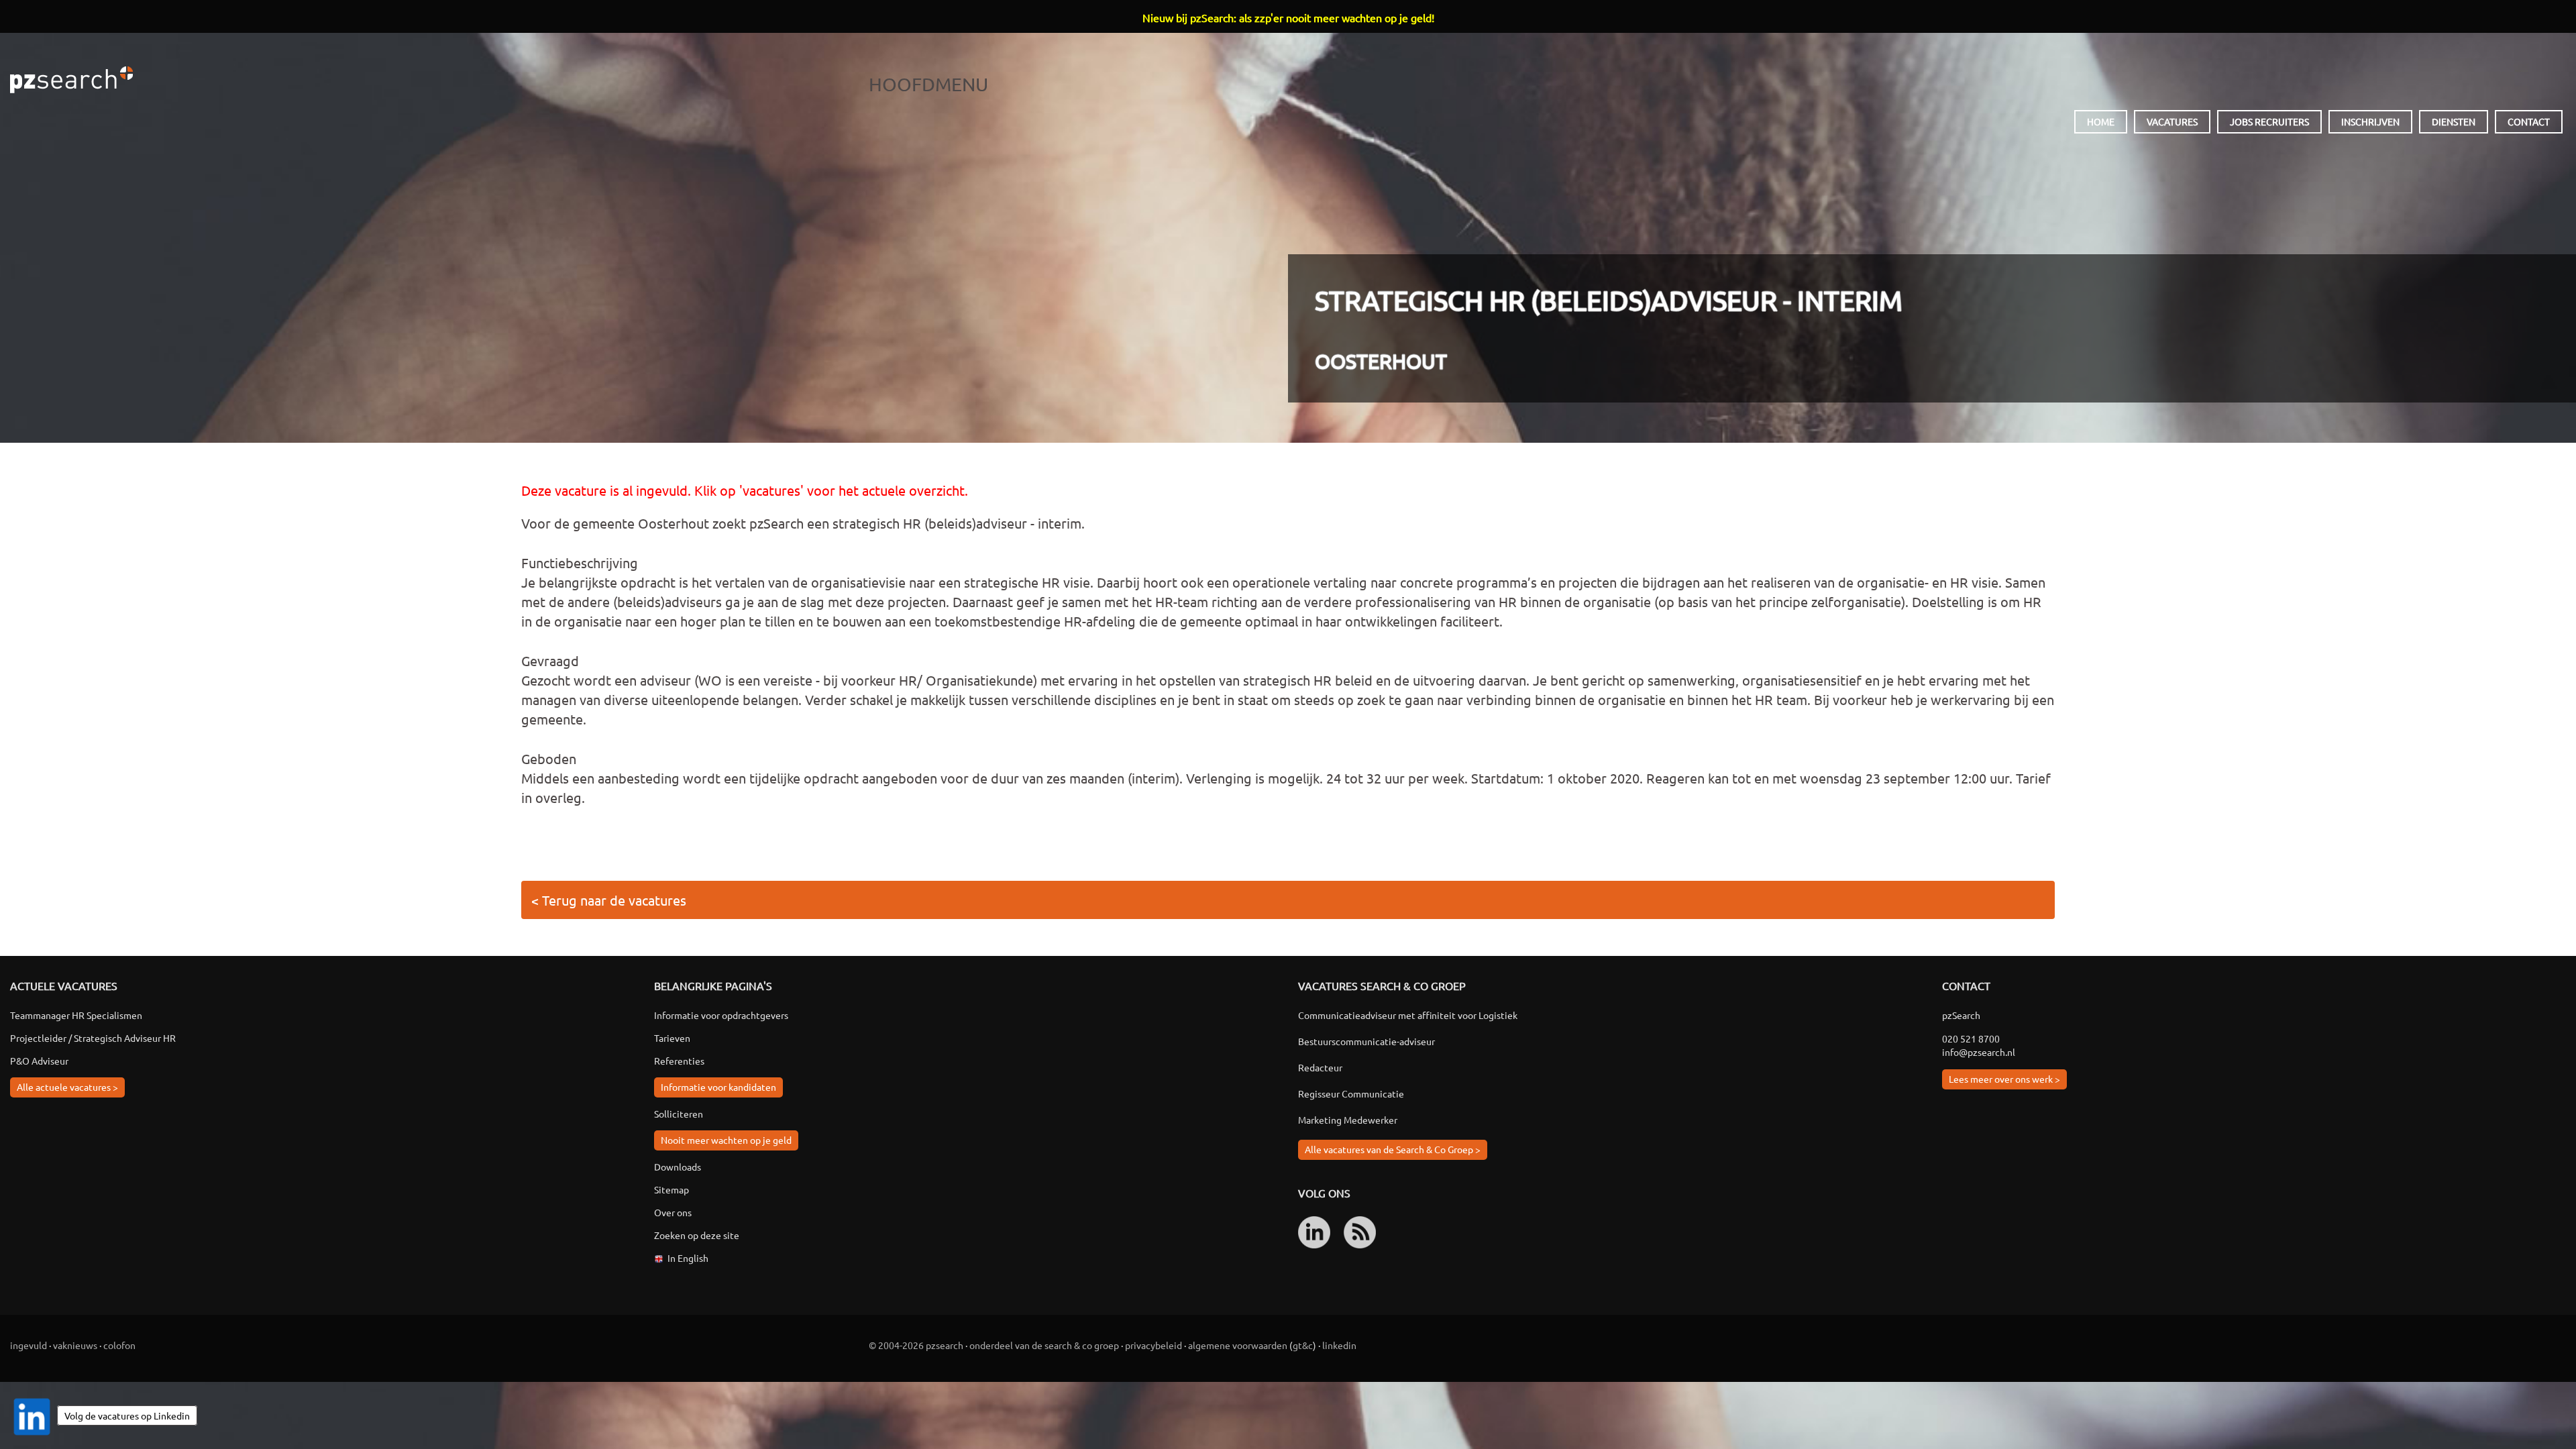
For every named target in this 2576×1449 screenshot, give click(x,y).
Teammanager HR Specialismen (76, 1015)
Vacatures (2172, 121)
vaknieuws (75, 1345)
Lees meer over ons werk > (2004, 1079)
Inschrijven (2370, 121)
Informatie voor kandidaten (718, 1087)
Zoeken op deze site (697, 1235)
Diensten (2454, 121)
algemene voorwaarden (1238, 1345)
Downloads (678, 1167)
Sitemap (672, 1189)
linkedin (1339, 1345)
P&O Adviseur (39, 1061)
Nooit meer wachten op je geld (726, 1140)
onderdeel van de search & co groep (1044, 1345)
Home (2101, 121)
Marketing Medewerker (1348, 1120)
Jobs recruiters (2269, 121)
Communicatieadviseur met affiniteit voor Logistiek (1408, 1015)
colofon (119, 1345)
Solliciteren (679, 1114)
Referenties (679, 1061)
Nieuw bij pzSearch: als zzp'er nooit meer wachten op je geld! (1288, 17)
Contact (2529, 121)
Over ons (673, 1212)
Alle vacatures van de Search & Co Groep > (1393, 1149)
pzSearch (71, 80)
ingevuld (29, 1345)
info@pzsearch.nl (1979, 1052)
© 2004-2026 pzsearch (916, 1345)
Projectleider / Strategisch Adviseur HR (93, 1038)
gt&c (1303, 1345)
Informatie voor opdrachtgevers (721, 1015)
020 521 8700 (1971, 1038)
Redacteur (1320, 1067)
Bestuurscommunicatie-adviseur (1366, 1041)
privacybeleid (1153, 1345)
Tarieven (672, 1038)
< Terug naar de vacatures (609, 900)
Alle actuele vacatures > (67, 1087)
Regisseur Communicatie (1351, 1093)
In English (688, 1258)
